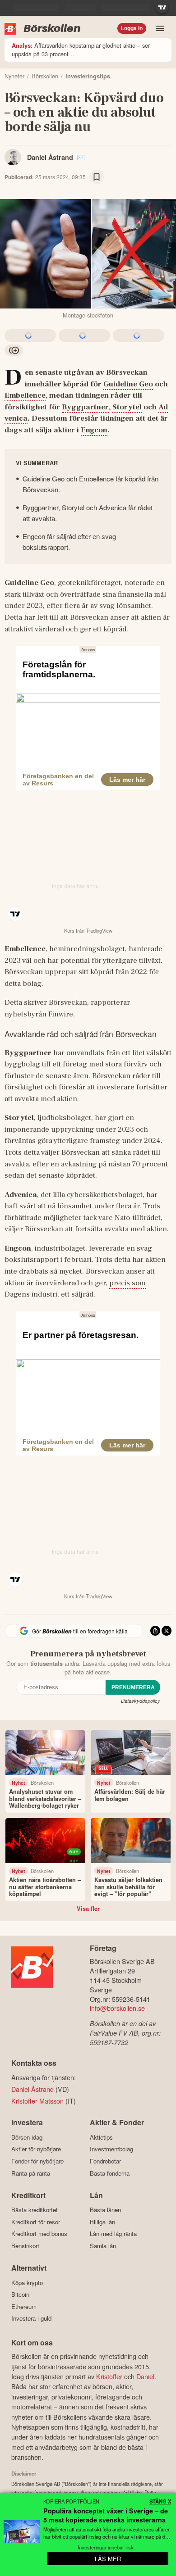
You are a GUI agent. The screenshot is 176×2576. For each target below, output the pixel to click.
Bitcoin (20, 2295)
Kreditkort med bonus (39, 2234)
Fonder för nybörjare (37, 2161)
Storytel (127, 407)
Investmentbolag (111, 2149)
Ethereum (24, 2306)
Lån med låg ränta (113, 2234)
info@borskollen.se (117, 2008)
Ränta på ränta (31, 2173)
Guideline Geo (128, 384)
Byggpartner (85, 407)
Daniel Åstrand (50, 157)
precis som (127, 1283)
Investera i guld (31, 2318)
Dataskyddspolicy (141, 1701)
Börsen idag (27, 2137)
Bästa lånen (105, 2210)
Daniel (145, 2376)
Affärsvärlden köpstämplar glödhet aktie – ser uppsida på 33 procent (81, 50)
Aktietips (101, 2137)
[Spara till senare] (97, 177)
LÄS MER (108, 2559)
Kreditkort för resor (36, 2222)
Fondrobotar (105, 2161)
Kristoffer (109, 2376)
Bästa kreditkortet (35, 2210)
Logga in (132, 28)
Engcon (94, 430)
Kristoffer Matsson (37, 2101)
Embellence (25, 395)
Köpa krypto (27, 2283)
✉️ (81, 157)
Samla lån (103, 2246)
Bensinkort (25, 2246)
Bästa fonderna (110, 2173)
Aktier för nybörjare (36, 2149)
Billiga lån (102, 2222)
